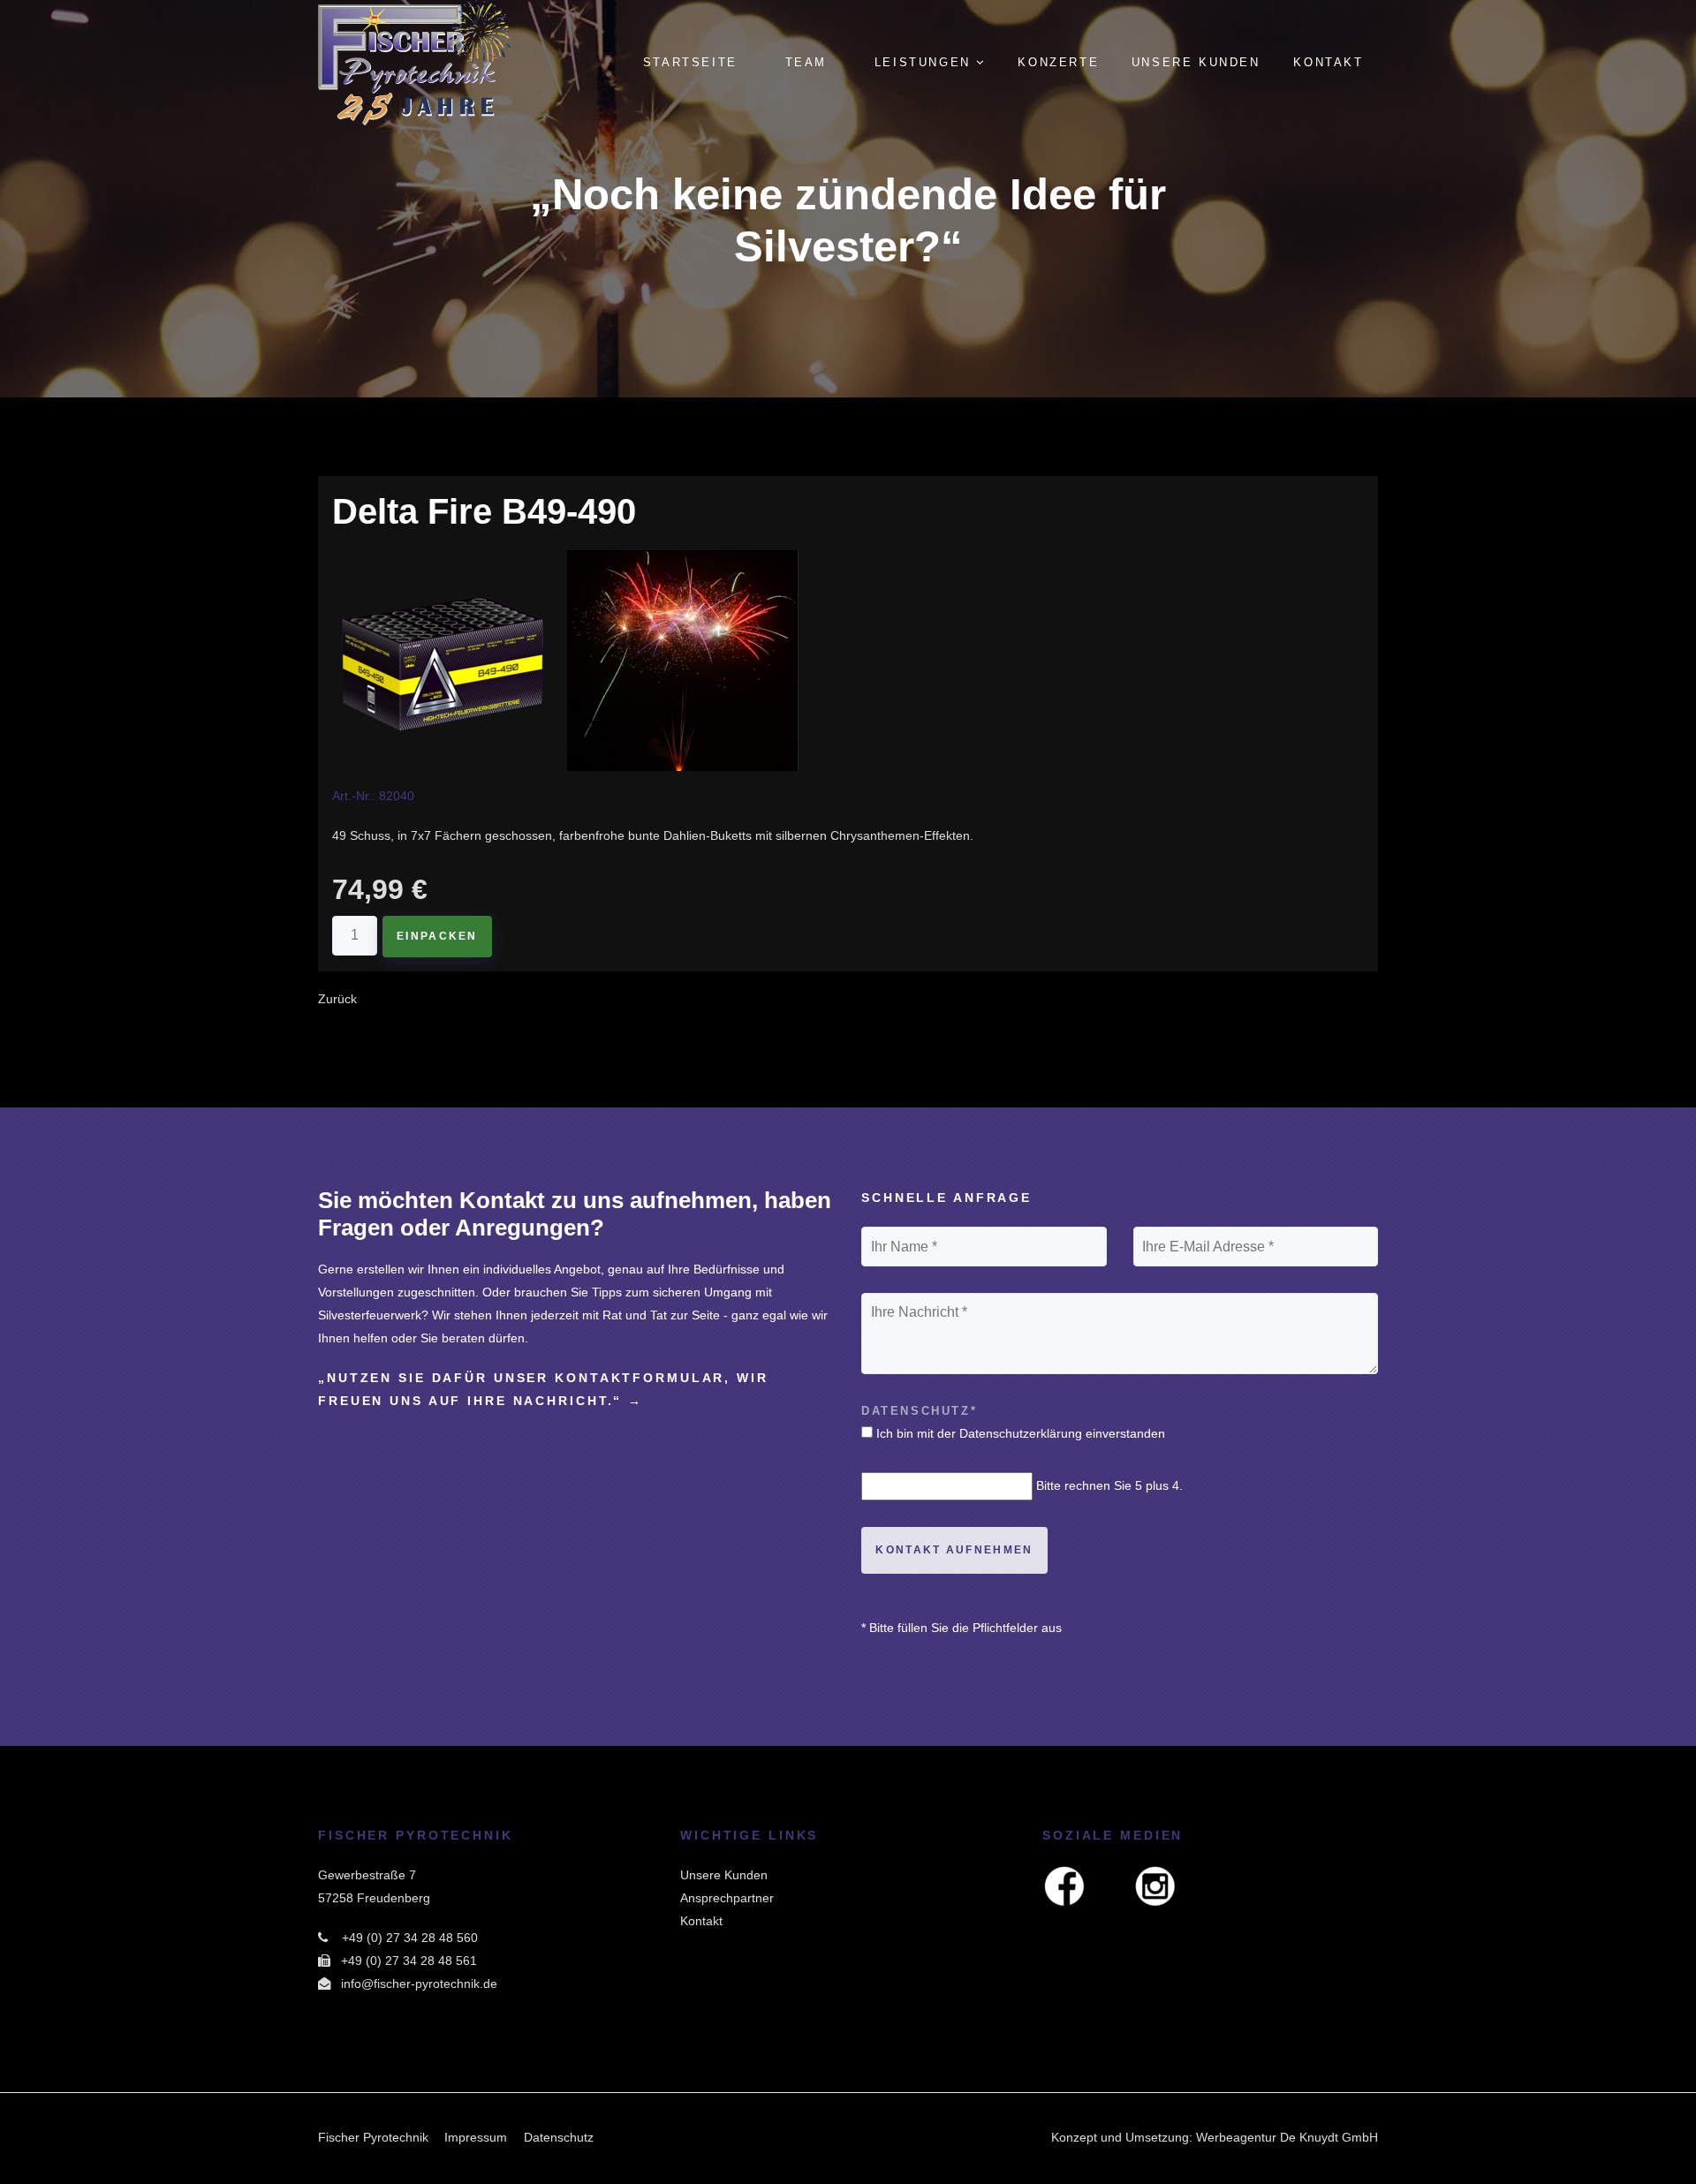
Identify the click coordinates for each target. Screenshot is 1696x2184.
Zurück (337, 999)
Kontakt (701, 1921)
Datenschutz (559, 2137)
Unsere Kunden (724, 1875)
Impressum (476, 2137)
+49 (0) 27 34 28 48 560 (410, 1938)
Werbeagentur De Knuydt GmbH (1287, 2137)
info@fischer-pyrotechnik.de (419, 1984)
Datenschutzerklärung (1021, 1433)
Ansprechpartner (727, 1898)
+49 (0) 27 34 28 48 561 (409, 1961)
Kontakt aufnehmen (954, 1550)
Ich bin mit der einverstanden (1021, 1433)
